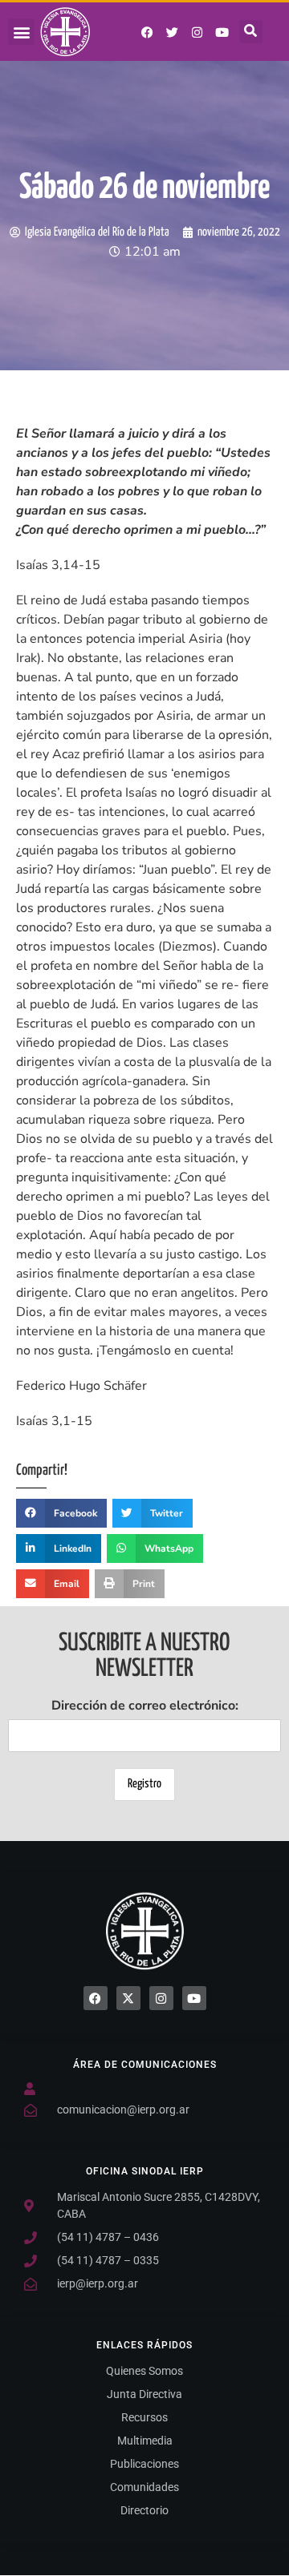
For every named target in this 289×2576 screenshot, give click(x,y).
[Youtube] (222, 32)
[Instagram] (197, 32)
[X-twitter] (128, 1998)
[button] (21, 32)
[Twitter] (173, 32)
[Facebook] (96, 1998)
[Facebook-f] (148, 32)
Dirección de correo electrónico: (145, 1706)
